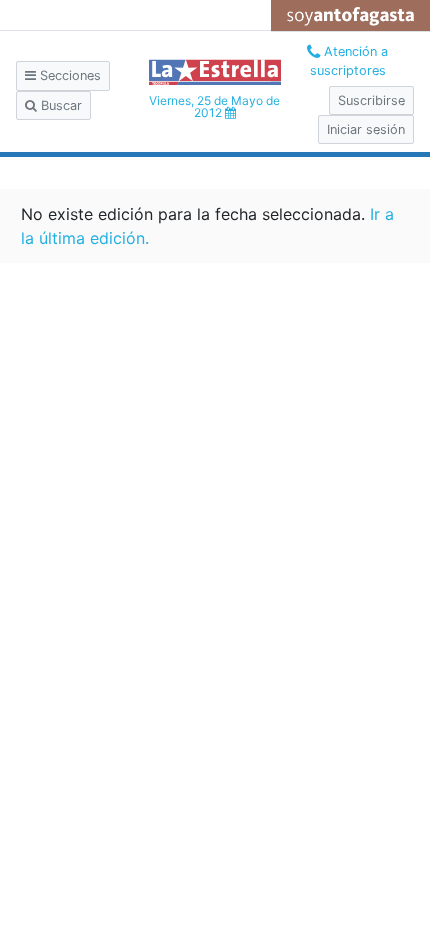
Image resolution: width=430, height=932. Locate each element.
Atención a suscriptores (349, 61)
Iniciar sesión (366, 129)
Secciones (68, 75)
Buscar (59, 105)
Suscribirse (371, 100)
